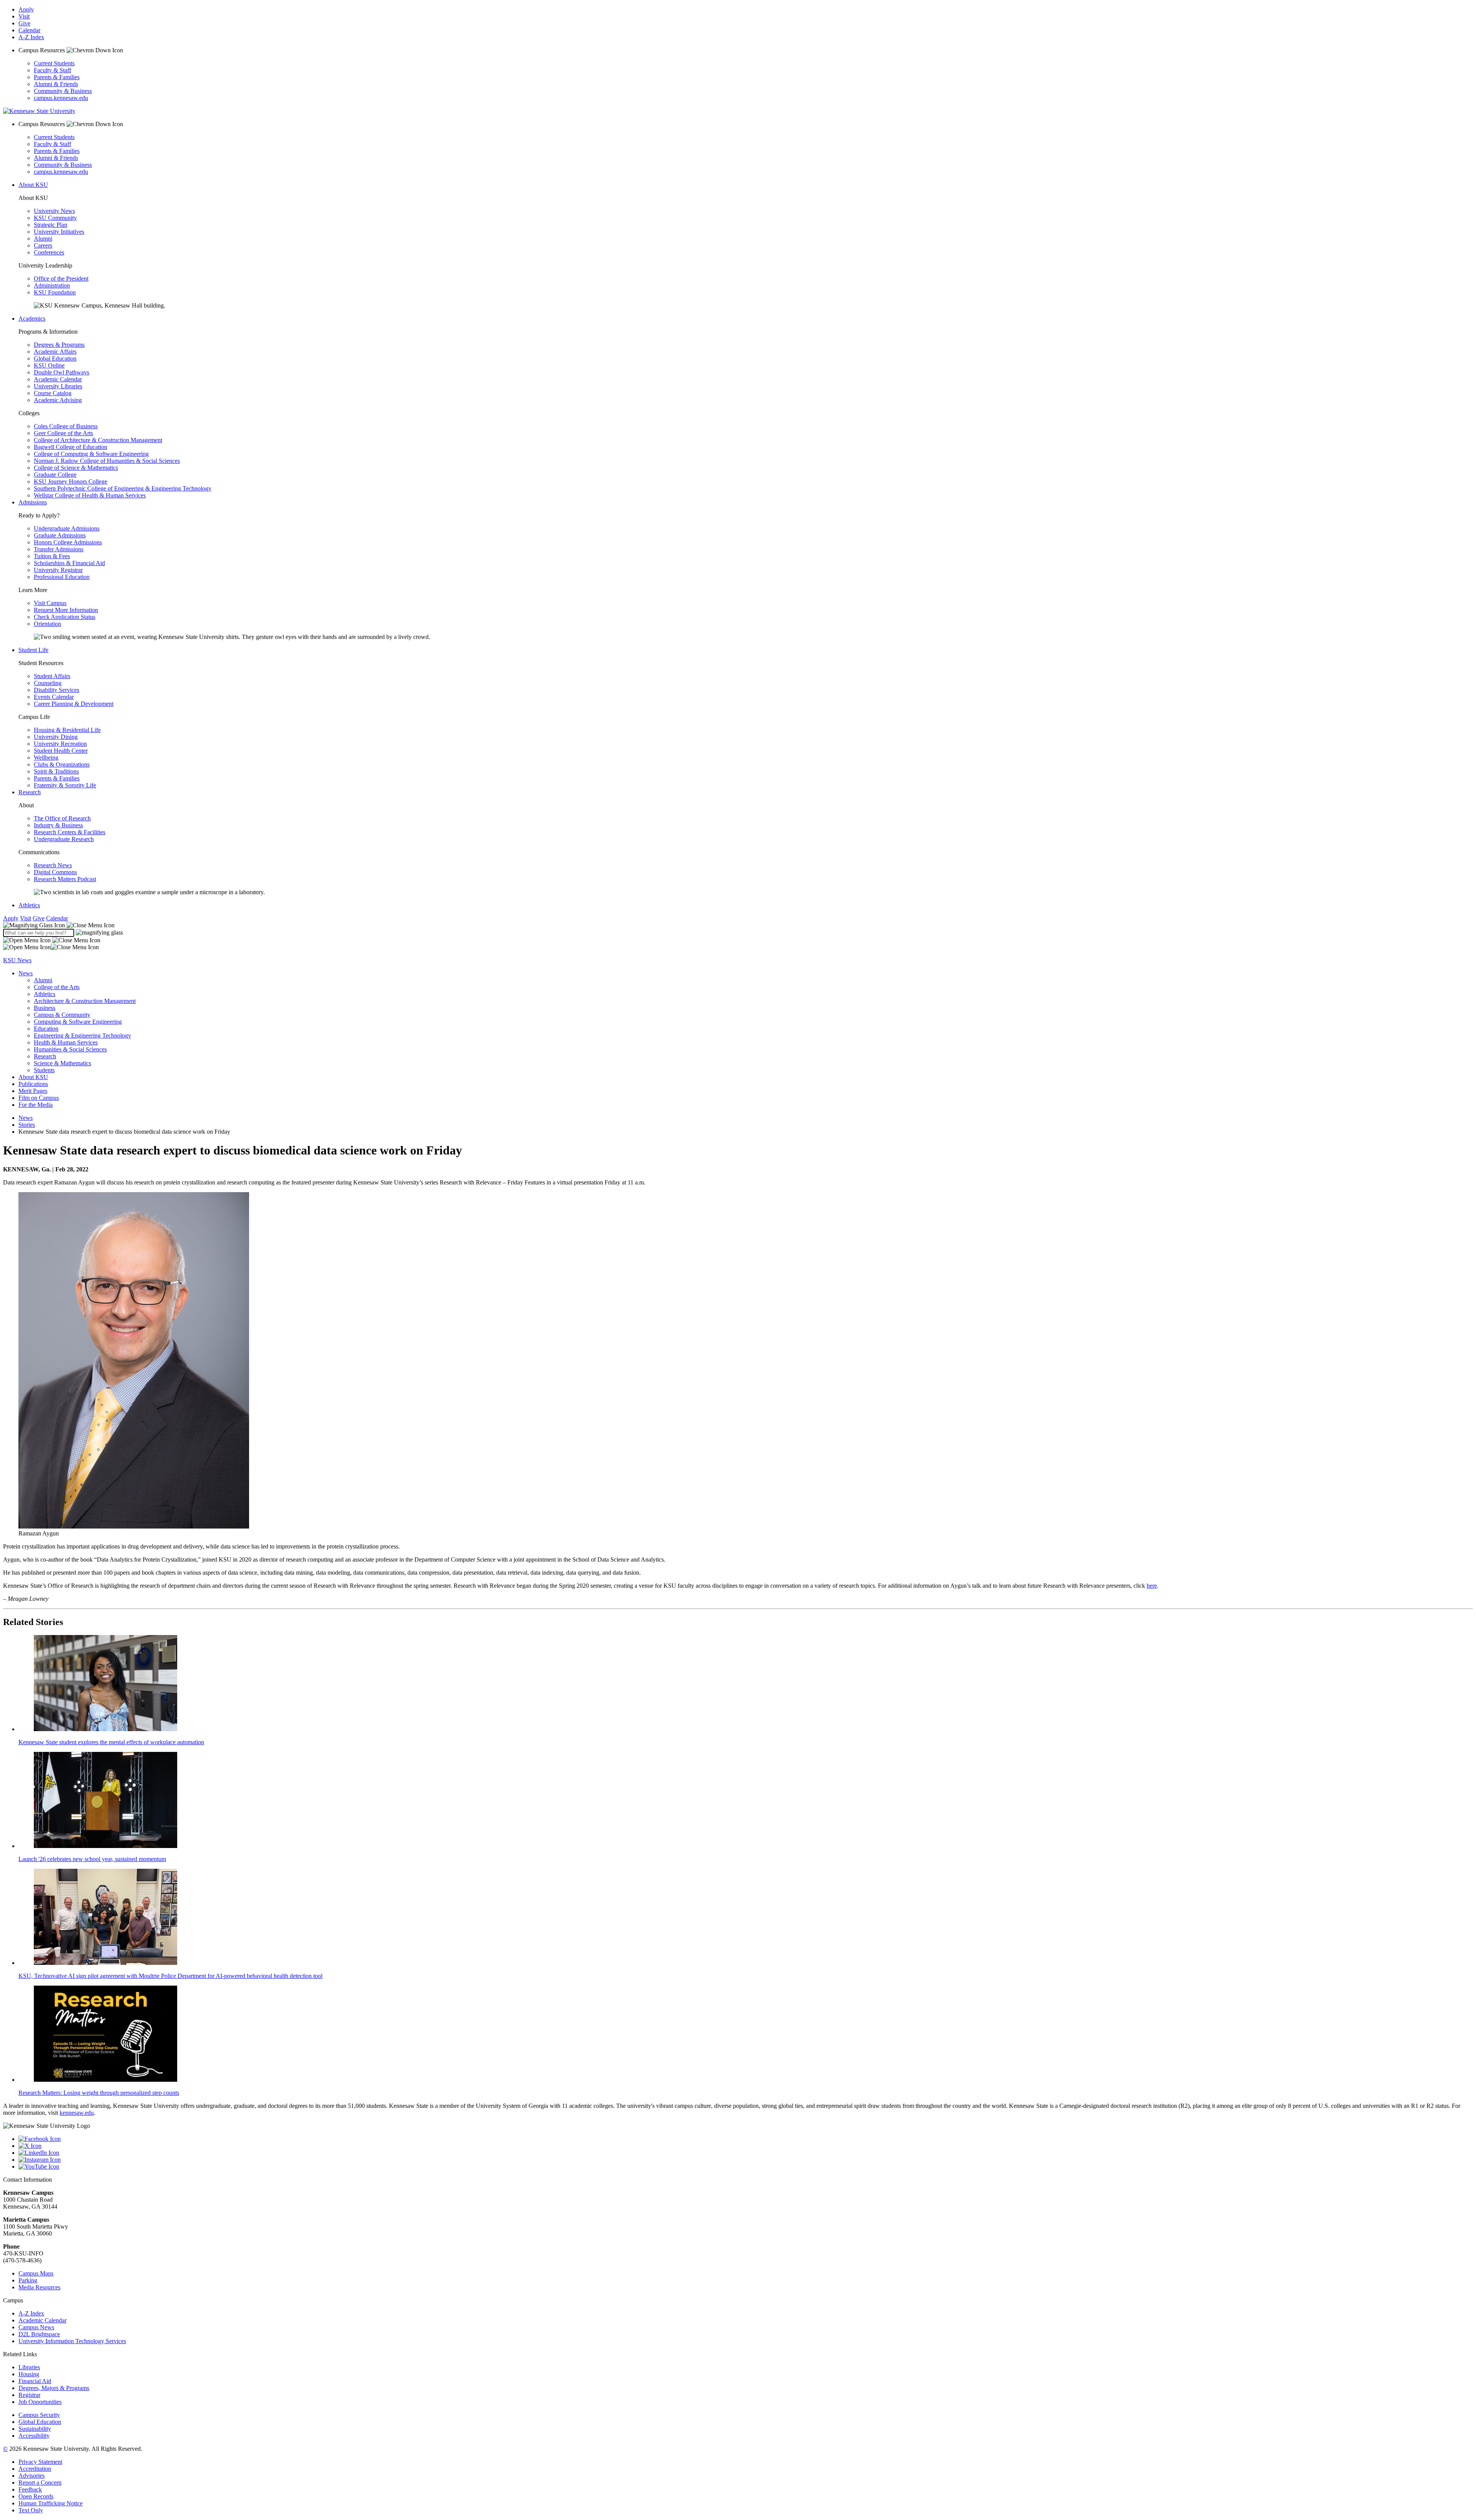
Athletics (29, 905)
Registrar (29, 2395)
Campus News (36, 2327)
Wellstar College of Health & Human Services (90, 495)
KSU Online (49, 365)
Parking (28, 2280)
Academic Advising (58, 400)
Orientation (47, 624)
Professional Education (62, 577)
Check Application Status (65, 617)
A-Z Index (31, 37)
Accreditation (35, 2469)
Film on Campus (39, 1098)
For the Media (36, 1105)
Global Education (55, 358)
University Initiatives (59, 232)
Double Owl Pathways (61, 372)
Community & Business (63, 91)
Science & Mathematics (62, 1063)
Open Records (36, 2496)
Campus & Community (62, 1015)
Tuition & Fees (52, 556)
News (26, 973)
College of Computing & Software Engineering (91, 454)
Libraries (29, 2367)
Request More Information (66, 610)
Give (24, 23)
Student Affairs (52, 676)
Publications (33, 1084)
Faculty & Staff (52, 70)
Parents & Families (57, 77)
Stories (27, 1125)
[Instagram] (746, 2160)
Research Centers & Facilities (70, 832)
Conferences (49, 252)
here (1152, 1586)
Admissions (33, 502)
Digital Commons (55, 872)
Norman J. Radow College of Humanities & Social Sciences (107, 461)
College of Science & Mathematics (76, 468)
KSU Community (55, 218)
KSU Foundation (55, 292)
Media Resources (39, 2287)
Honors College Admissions (68, 542)
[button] (59, 925)
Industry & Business (58, 825)
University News (54, 211)
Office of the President (61, 279)
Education (46, 1029)
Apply (26, 9)
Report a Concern (40, 2483)
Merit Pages (33, 1091)
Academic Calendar (58, 379)
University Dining (56, 737)
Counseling (48, 683)
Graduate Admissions (60, 535)
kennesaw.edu (77, 2113)
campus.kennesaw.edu (61, 98)
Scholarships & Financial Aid (69, 563)
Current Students (54, 63)
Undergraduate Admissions (67, 528)
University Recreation (60, 744)
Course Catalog (53, 393)
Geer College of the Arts (63, 433)
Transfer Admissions (59, 549)
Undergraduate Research (64, 839)
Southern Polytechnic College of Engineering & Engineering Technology (123, 488)
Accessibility (34, 2436)
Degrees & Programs (59, 345)
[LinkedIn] (746, 2153)
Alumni (43, 239)
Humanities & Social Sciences (70, 1049)
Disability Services (57, 690)
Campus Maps (36, 2273)
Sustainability (35, 2429)
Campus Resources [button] (42, 50)
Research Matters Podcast (65, 879)
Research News (53, 865)
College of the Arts (57, 987)
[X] (746, 2146)
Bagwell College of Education (71, 447)
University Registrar (58, 570)
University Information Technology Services (72, 2341)
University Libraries (58, 386)
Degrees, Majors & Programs (54, 2388)
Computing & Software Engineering (78, 1022)
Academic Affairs (55, 352)
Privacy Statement (40, 2462)
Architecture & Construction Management (85, 1001)
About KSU (33, 185)
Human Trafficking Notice (51, 2503)
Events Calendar (54, 697)
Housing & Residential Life (67, 730)
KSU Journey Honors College (71, 482)
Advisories (32, 2476)
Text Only (31, 2510)
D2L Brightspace (39, 2334)
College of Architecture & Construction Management (98, 440)
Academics (32, 319)
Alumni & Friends (56, 84)
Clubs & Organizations (62, 764)
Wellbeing (46, 758)
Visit (24, 16)
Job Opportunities (40, 2402)
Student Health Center (61, 751)
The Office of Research (62, 818)
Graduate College (55, 475)
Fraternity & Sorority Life (65, 785)
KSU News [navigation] (17, 960)
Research (30, 792)
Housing (29, 2374)
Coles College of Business (66, 426)
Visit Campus (50, 603)
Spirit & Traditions (56, 771)
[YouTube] (746, 2167)
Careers (43, 245)
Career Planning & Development (74, 704)
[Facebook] (746, 2139)
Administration (52, 285)
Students (44, 1070)
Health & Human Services (66, 1042)
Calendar (29, 30)
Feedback (30, 2489)
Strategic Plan (51, 225)
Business (45, 1008)
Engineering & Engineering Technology (82, 1035)
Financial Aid (35, 2381)
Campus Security (39, 2415)
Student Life (33, 650)
